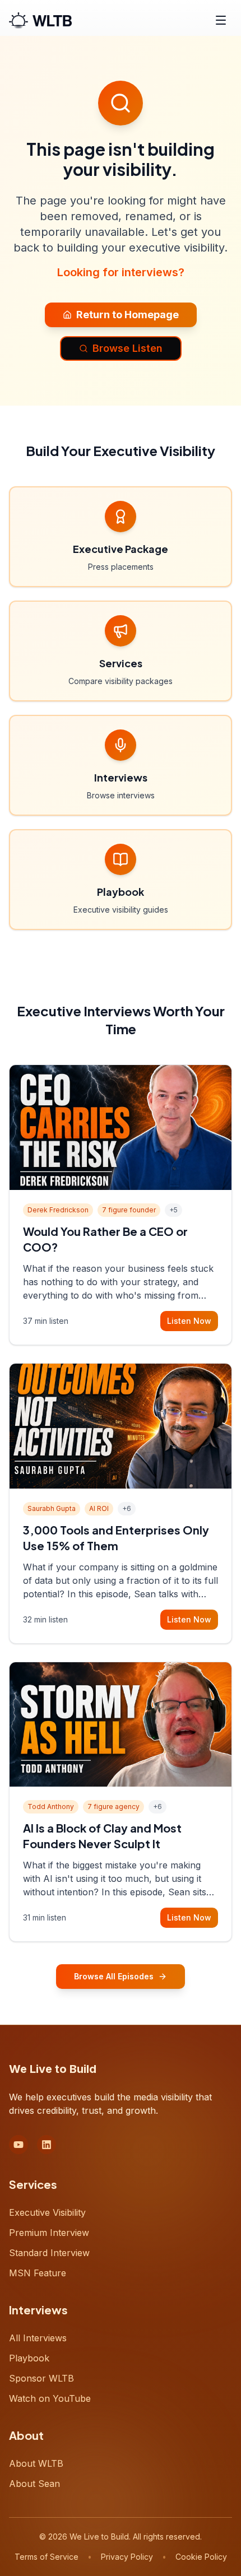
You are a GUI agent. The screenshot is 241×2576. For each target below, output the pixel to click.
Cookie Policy (201, 2557)
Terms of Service (47, 2557)
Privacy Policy (127, 2557)
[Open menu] (221, 20)
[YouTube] (18, 2145)
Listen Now (189, 1321)
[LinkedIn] (47, 2145)
